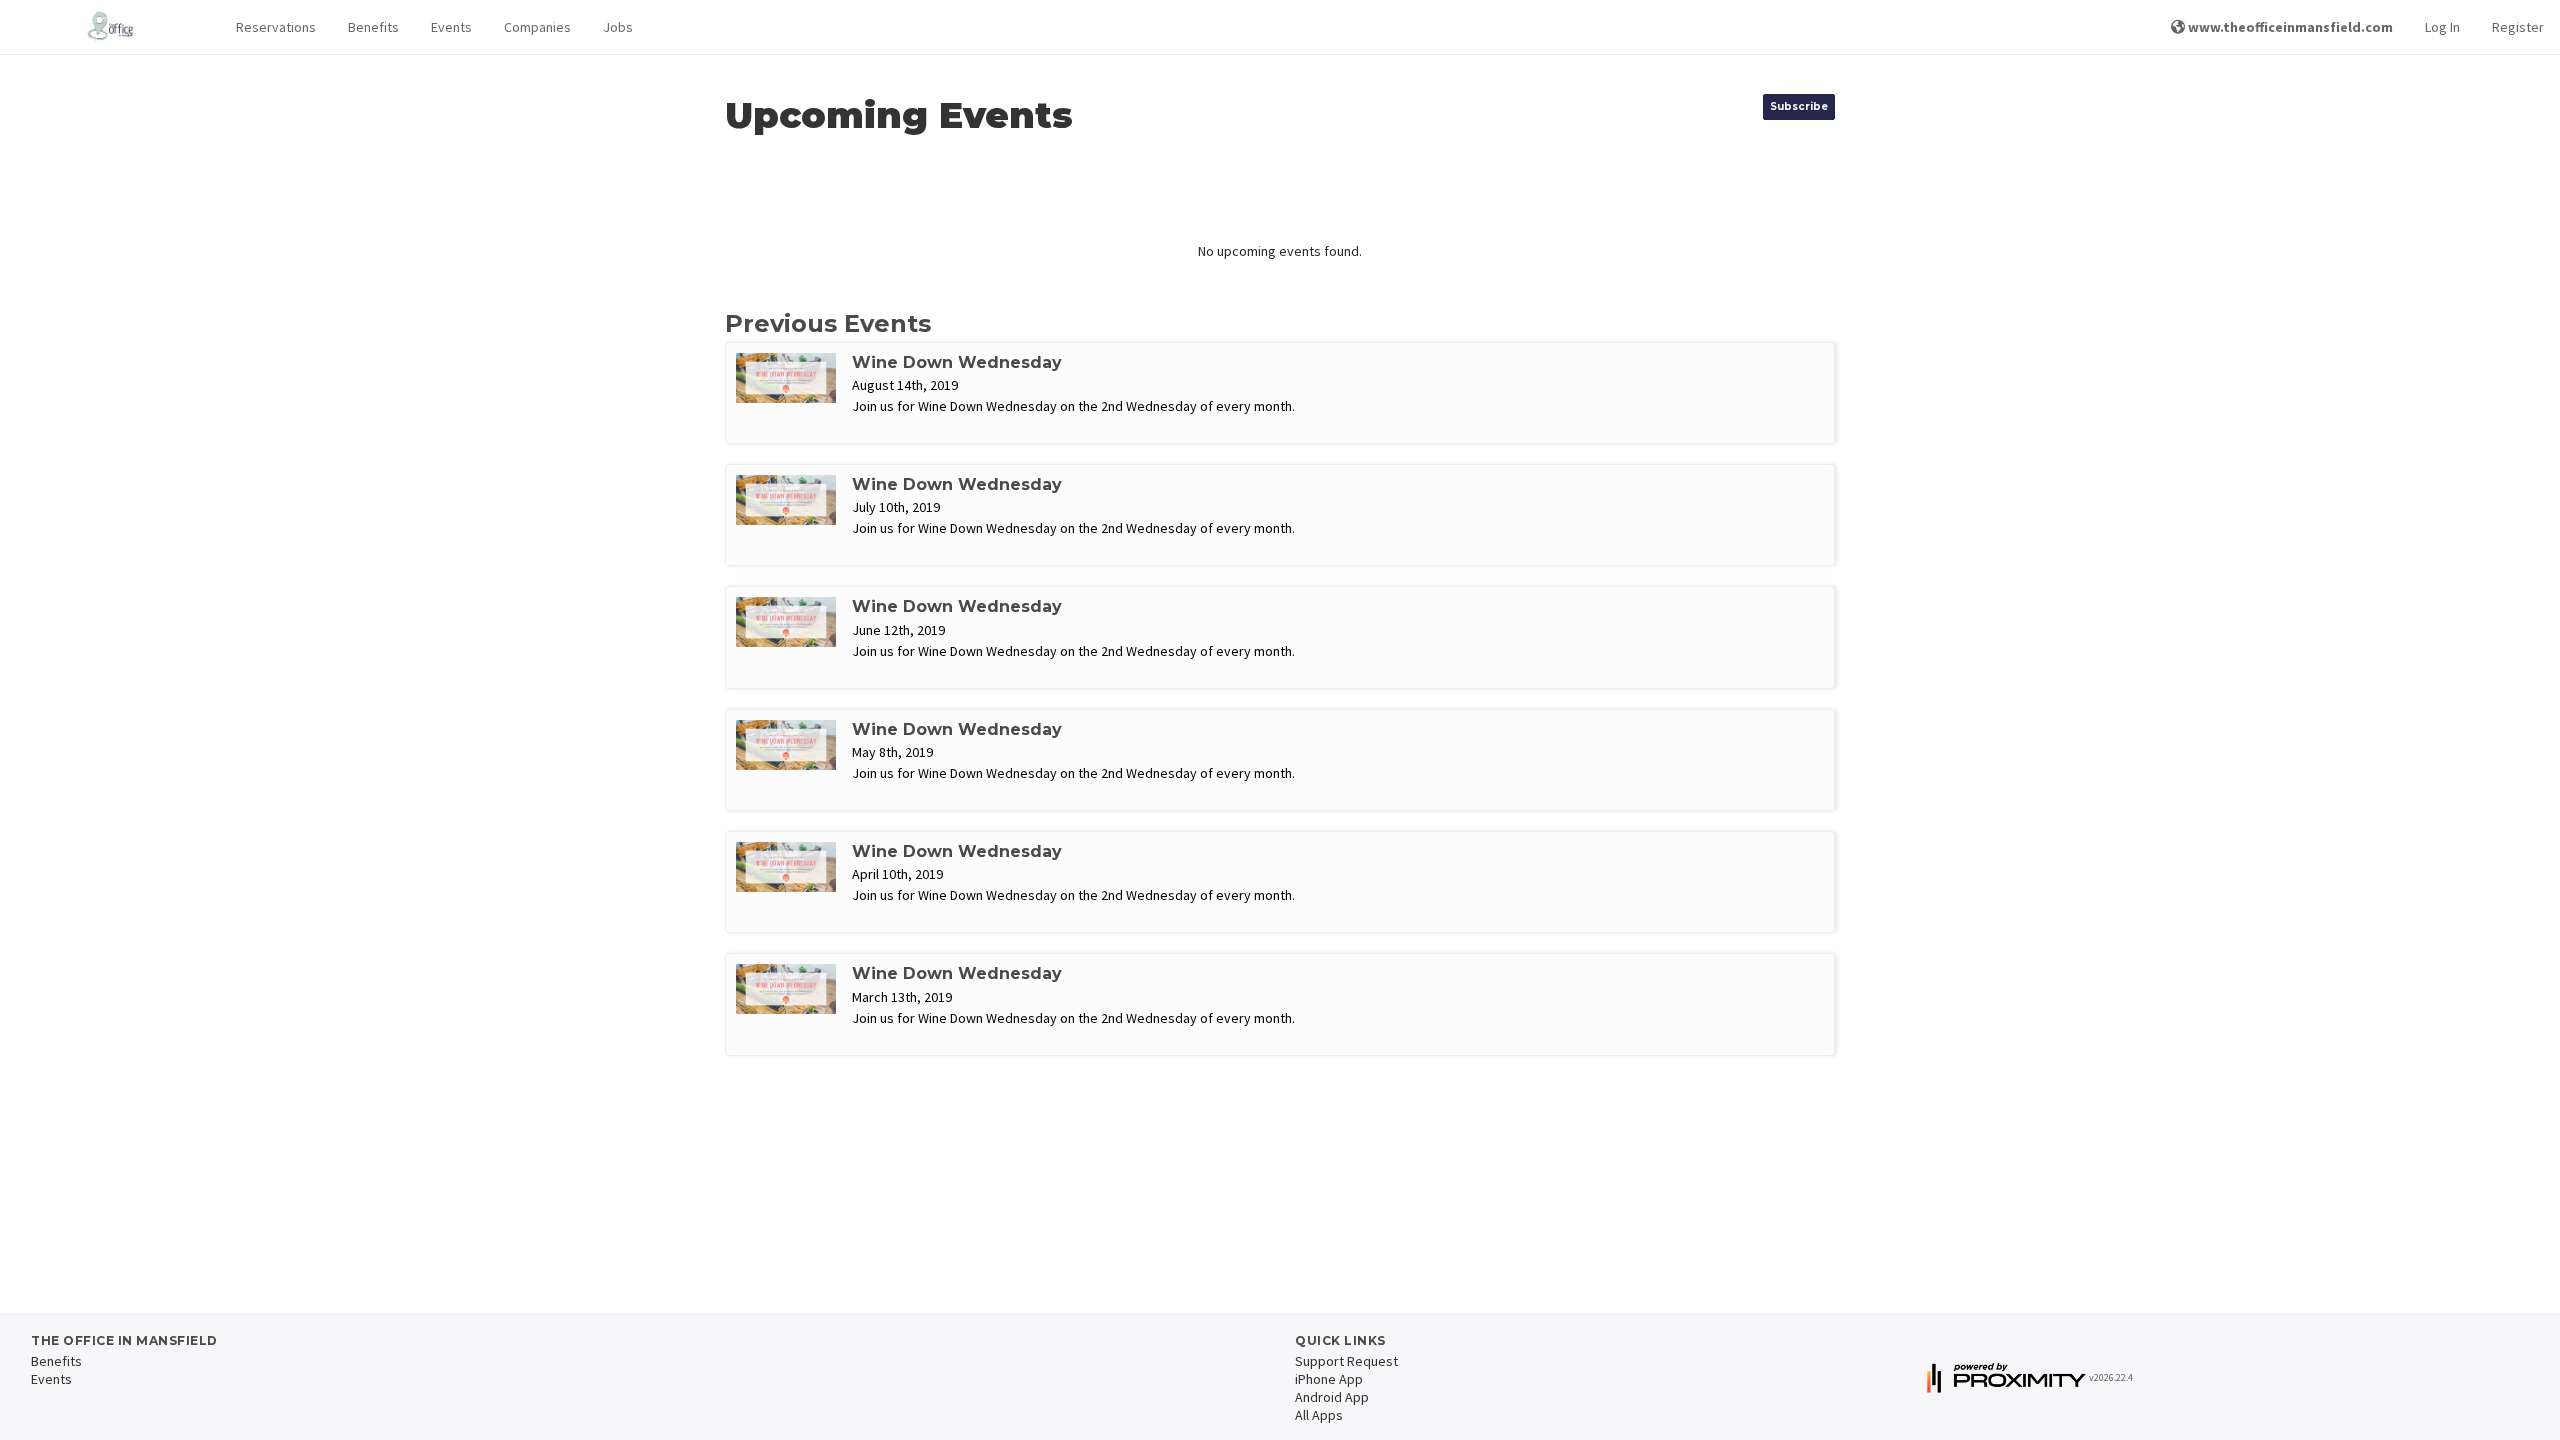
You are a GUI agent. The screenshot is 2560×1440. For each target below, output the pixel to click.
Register (2518, 27)
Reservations (276, 27)
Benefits (373, 27)
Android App (1332, 1397)
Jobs (618, 27)
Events (451, 27)
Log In (2442, 27)
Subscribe (1799, 106)
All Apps (1319, 1415)
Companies (537, 27)
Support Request (1346, 1361)
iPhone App (1329, 1379)
